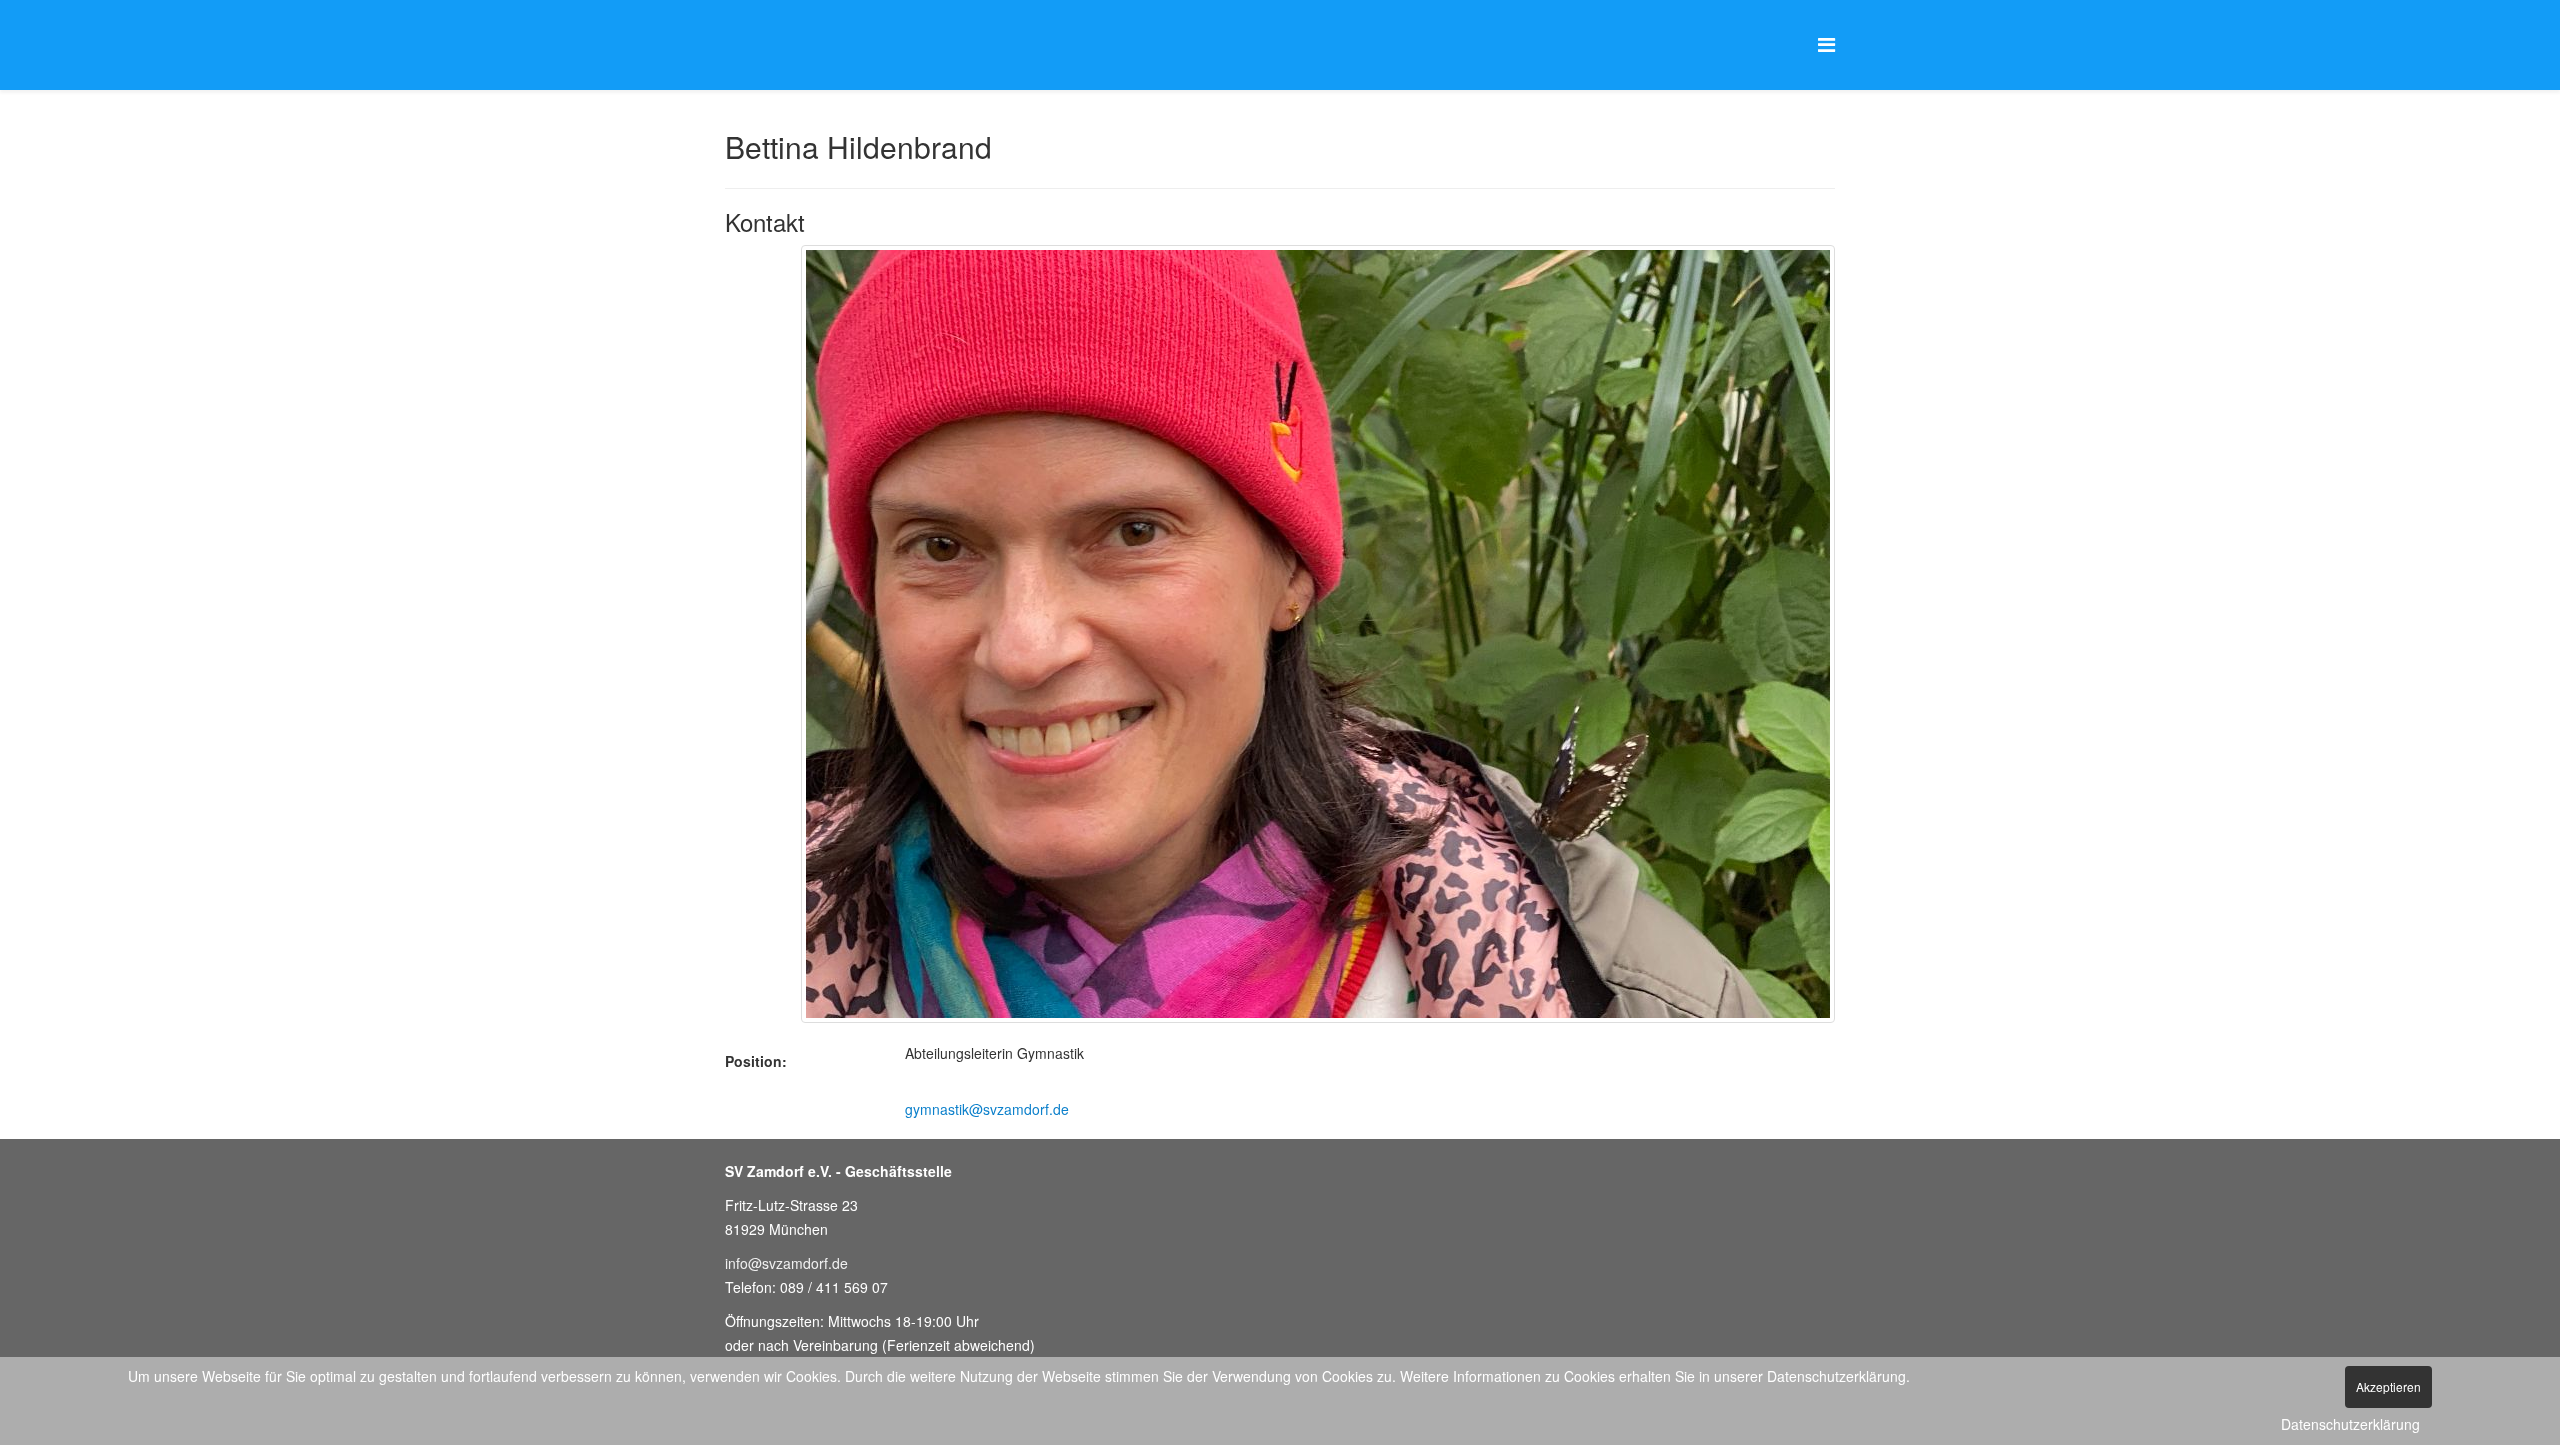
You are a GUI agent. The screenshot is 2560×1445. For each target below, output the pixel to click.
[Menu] (1826, 43)
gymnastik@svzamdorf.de (987, 1109)
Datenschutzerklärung (2350, 1424)
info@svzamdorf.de (786, 1263)
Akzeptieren (2388, 1386)
